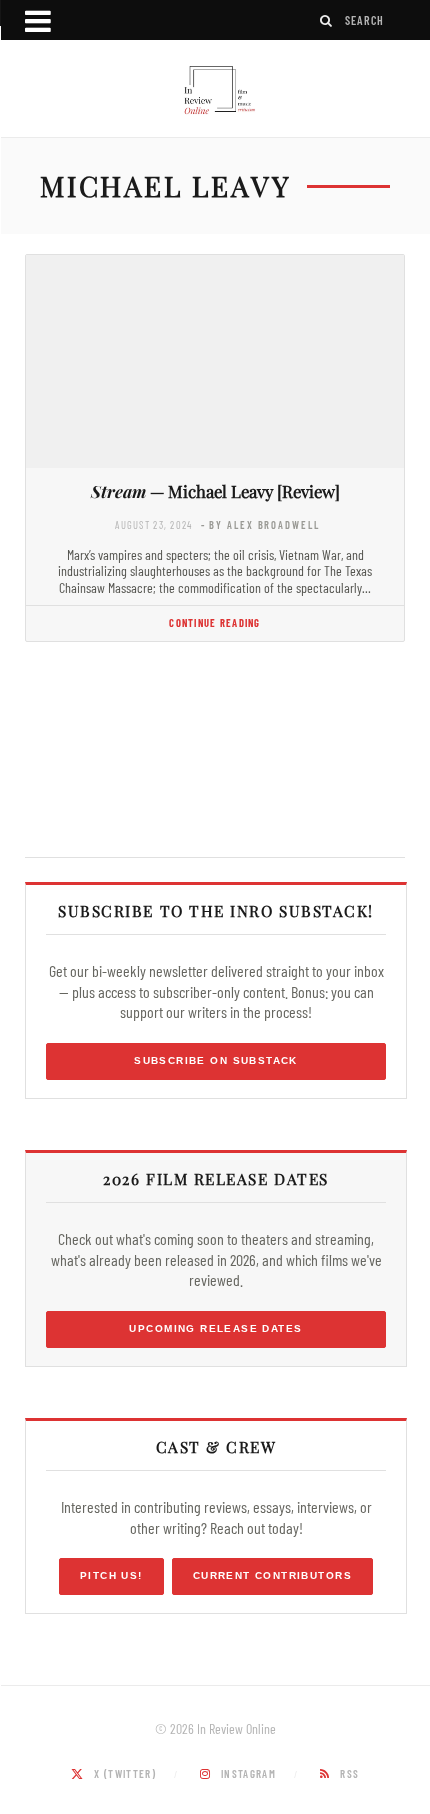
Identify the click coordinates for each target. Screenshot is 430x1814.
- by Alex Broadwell (260, 524)
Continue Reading (214, 622)
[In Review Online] (215, 91)
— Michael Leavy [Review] (215, 491)
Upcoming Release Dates (215, 1328)
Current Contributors (272, 1575)
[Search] (327, 20)
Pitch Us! (111, 1575)
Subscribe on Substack (216, 1060)
